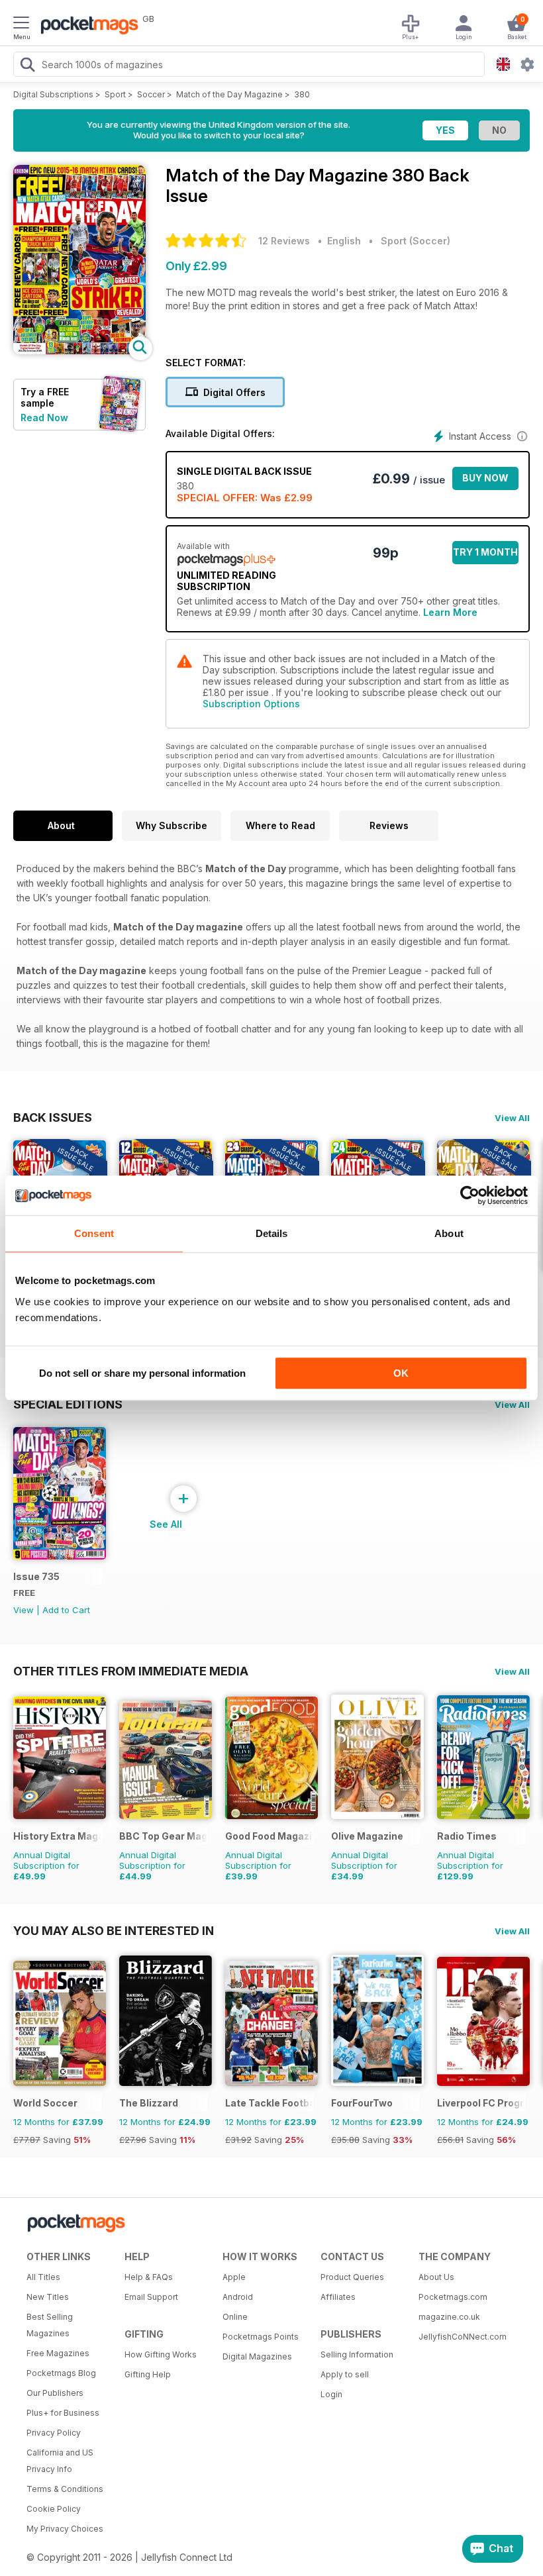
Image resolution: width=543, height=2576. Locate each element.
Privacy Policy (54, 2433)
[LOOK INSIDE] (79, 351)
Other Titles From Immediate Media (131, 1671)
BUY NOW (485, 478)
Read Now (44, 418)
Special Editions (68, 1404)
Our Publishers (55, 2393)
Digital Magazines (257, 2356)
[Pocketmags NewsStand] (86, 26)
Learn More (450, 612)
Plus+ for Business (63, 2413)
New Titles (48, 2297)
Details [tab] (272, 1233)
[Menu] (21, 25)
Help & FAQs (149, 2277)
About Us (436, 2277)
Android (238, 2297)
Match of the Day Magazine (229, 94)
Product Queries (352, 2277)
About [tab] (449, 1233)
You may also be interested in (114, 1930)
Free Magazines (58, 2353)
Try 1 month (485, 552)
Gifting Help (148, 2374)
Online (235, 2317)
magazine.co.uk (449, 2317)
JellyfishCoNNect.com (463, 2337)
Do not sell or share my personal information (142, 1373)
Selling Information (357, 2354)
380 (302, 94)
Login (331, 2394)
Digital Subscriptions (53, 94)
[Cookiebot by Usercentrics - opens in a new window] (470, 1195)
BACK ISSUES (53, 1117)
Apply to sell (345, 2374)
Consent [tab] (94, 1233)
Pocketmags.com (453, 2297)
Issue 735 (36, 1576)
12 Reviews (284, 241)
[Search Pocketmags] (27, 66)
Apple (234, 2277)
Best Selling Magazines (50, 2325)
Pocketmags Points (261, 2337)
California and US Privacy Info (60, 2461)
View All (512, 1118)
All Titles (43, 2277)
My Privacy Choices (65, 2529)
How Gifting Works (161, 2354)
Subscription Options (251, 704)
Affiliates (338, 2297)
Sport (115, 94)
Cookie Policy (54, 2509)
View (24, 1610)
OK (401, 1373)
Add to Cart (66, 1610)
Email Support (151, 2297)
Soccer (151, 94)
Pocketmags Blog (61, 2373)
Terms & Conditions (65, 2489)
